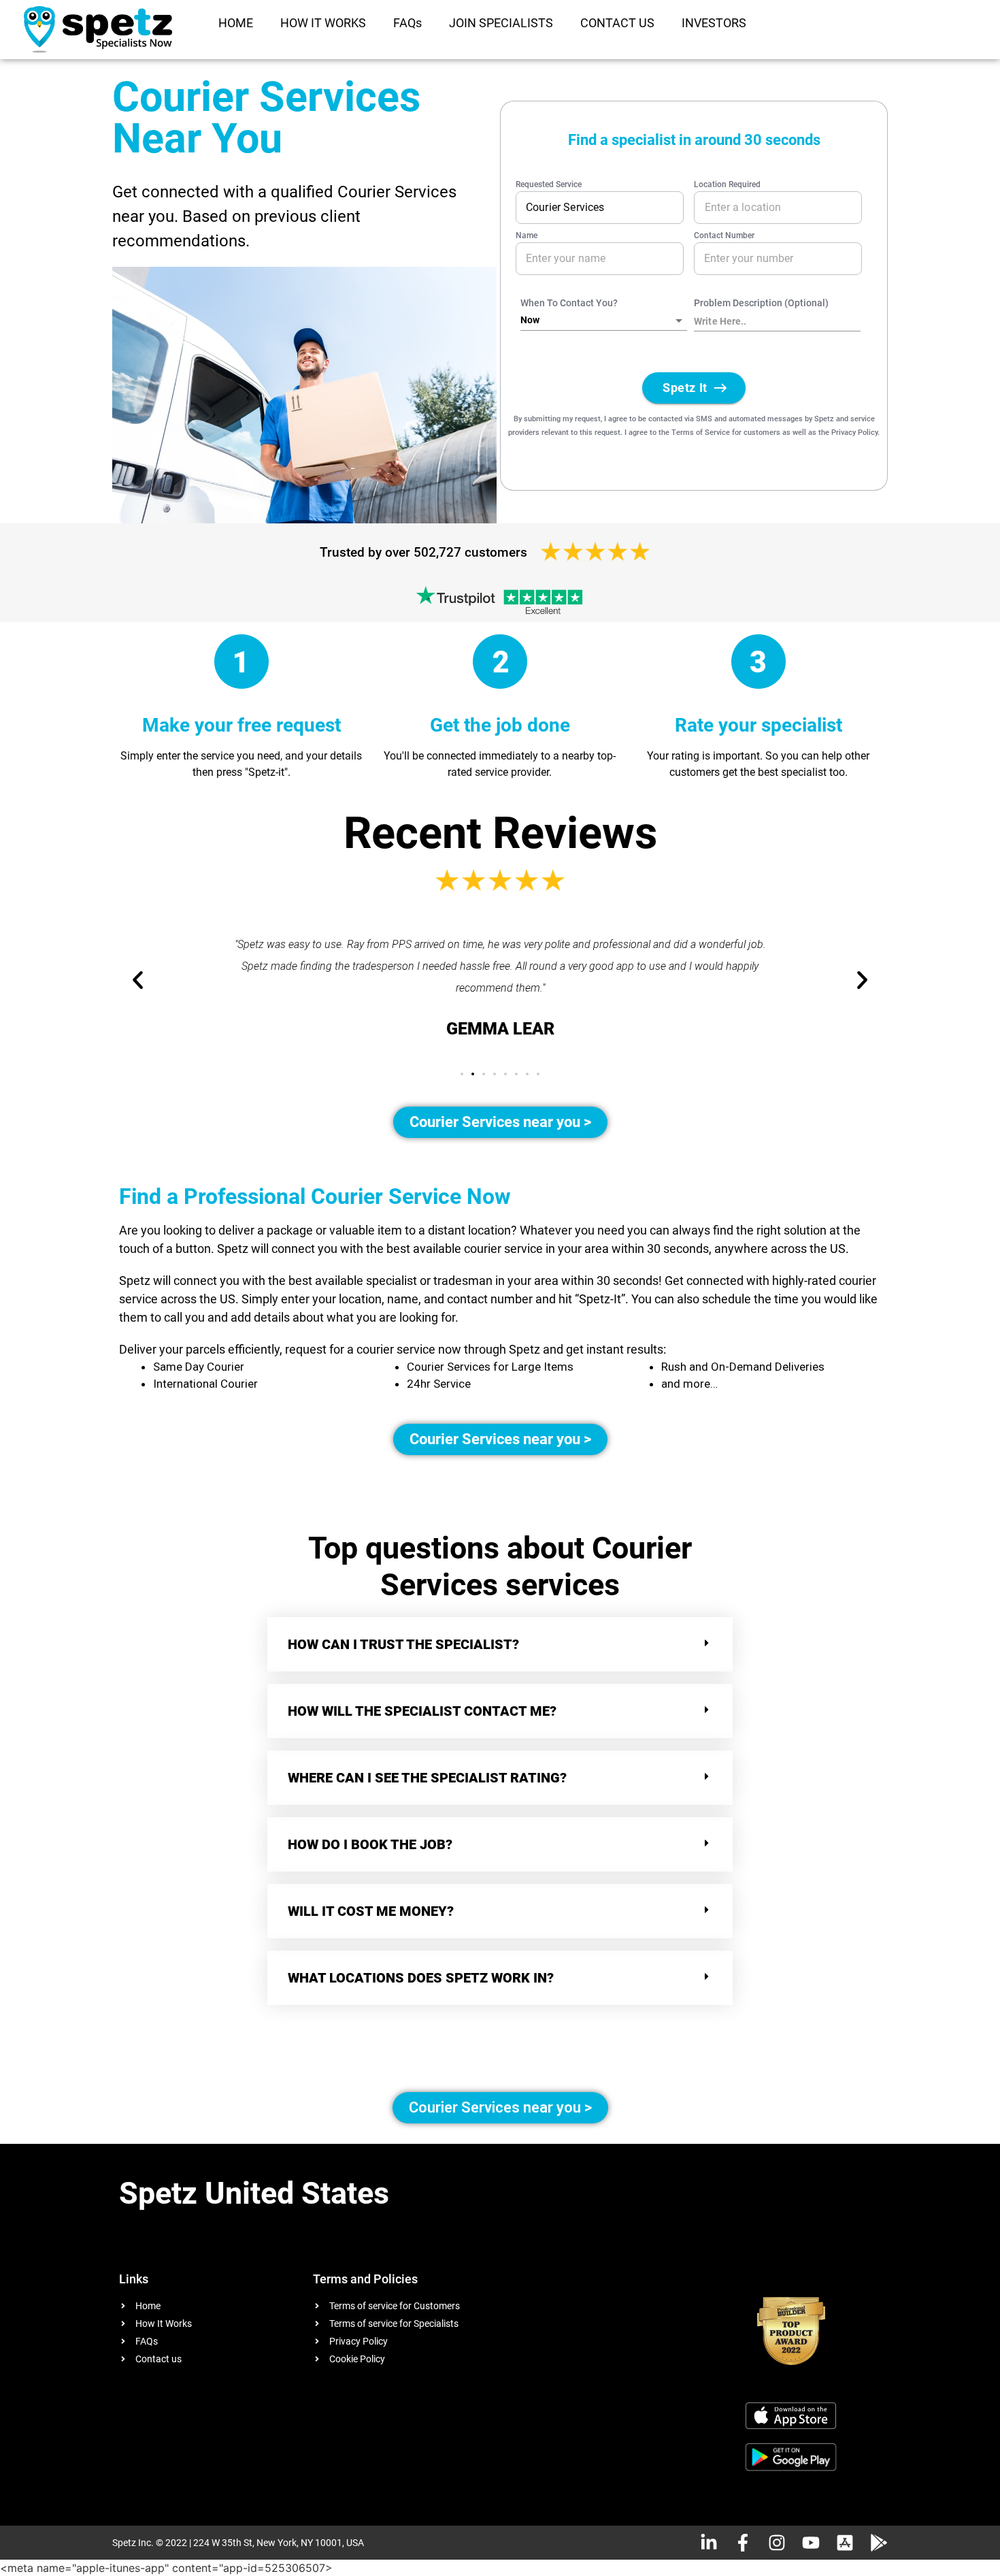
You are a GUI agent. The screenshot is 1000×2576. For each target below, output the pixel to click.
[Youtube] (811, 2543)
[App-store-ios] (845, 2543)
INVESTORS (714, 23)
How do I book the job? (370, 1844)
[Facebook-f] (743, 2543)
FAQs (407, 23)
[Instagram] (777, 2543)
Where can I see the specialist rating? (427, 1778)
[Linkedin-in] (709, 2543)
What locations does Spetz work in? (422, 1978)
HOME (236, 23)
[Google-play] (879, 2543)
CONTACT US (617, 23)
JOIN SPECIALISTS (501, 23)
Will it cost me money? (371, 1911)
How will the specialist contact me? (422, 1711)
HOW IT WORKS (323, 23)
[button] (462, 1074)
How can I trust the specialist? (403, 1644)
